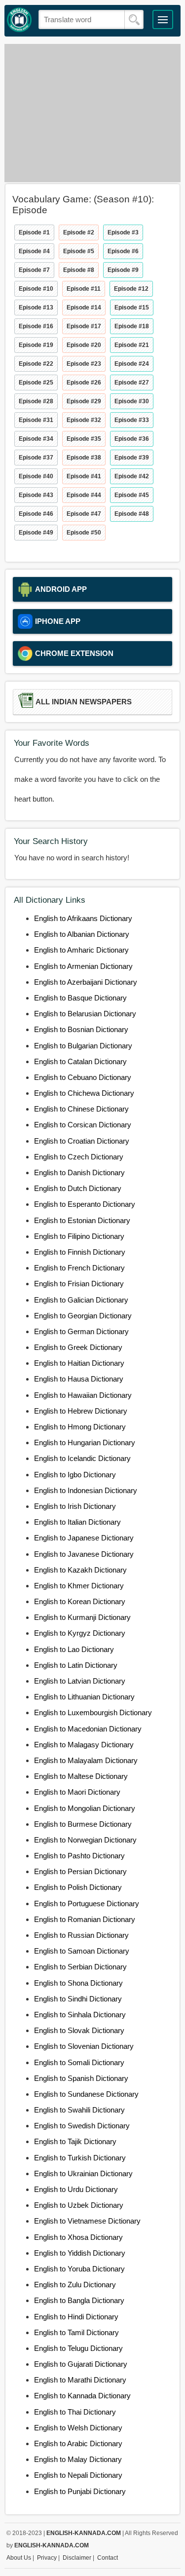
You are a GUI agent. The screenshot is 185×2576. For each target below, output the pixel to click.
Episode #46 (36, 514)
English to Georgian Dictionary (83, 1316)
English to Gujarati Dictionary (81, 2364)
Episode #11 (84, 289)
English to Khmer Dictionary (79, 1586)
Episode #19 (36, 345)
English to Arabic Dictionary (78, 2443)
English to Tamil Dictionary (76, 2332)
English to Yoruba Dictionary (79, 2269)
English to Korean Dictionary (80, 1601)
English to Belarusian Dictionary (85, 1014)
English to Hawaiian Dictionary (83, 1395)
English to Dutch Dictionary (78, 1188)
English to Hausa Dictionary (79, 1379)
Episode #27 (132, 383)
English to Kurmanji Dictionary (82, 1617)
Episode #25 (36, 383)
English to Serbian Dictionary (80, 1967)
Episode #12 (131, 289)
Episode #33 (132, 420)
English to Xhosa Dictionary (78, 2237)
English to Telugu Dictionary (78, 2348)
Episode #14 (84, 308)
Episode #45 (132, 495)
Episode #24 (132, 364)
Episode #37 (36, 458)
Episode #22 (36, 364)
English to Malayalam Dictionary (86, 1760)
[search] (134, 20)
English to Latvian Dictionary (80, 1681)
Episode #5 (79, 251)
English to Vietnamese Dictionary (87, 2221)
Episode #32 (84, 420)
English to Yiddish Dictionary (80, 2253)
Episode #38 (84, 458)
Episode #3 (123, 232)
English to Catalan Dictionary (80, 1061)
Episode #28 (36, 401)
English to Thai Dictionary (75, 2412)
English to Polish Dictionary (78, 1887)
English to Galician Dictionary (81, 1300)
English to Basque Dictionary (80, 998)
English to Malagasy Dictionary (84, 1745)
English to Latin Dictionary (76, 1665)
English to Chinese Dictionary (81, 1109)
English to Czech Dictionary (79, 1157)
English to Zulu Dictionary (75, 2285)
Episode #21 (132, 345)
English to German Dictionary (81, 1331)
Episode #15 (132, 308)
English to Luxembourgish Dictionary (93, 1712)
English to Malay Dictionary (78, 2459)
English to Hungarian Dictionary (85, 1442)
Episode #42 (132, 476)
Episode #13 (36, 308)
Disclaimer (77, 2558)
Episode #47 (84, 514)
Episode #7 (34, 270)
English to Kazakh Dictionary (80, 1570)
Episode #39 (132, 458)
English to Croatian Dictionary (82, 1141)
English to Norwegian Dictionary (85, 1840)
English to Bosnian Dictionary (81, 1029)
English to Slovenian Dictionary (84, 2046)
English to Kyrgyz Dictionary (80, 1633)
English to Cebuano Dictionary (83, 1077)
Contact (108, 2558)
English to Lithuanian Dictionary (84, 1697)
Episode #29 (84, 401)
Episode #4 (34, 251)
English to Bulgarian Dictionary (83, 1046)
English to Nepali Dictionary (78, 2475)
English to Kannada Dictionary (82, 2396)
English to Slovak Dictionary (79, 2030)
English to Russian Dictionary (81, 1935)
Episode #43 (36, 495)
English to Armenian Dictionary (83, 966)
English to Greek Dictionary (78, 1347)
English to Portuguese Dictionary (87, 1903)
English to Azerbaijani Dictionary (86, 982)
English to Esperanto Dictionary (85, 1204)
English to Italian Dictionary (77, 1522)
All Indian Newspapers (84, 702)
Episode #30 (132, 401)
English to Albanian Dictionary (82, 934)
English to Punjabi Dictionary (80, 2491)
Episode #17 (84, 326)
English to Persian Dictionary (80, 1871)
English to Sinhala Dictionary (80, 2015)
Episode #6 (123, 251)
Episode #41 (84, 476)
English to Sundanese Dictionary (86, 2094)
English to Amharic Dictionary (81, 950)
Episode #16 (36, 326)
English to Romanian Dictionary (85, 1919)
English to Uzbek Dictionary (79, 2205)
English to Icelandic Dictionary (82, 1458)
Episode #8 (79, 270)
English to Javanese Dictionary (84, 1554)
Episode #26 (84, 383)
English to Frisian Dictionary (79, 1284)
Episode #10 (36, 289)
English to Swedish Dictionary (82, 2126)
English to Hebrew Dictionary (81, 1411)
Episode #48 (132, 514)
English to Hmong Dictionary (80, 1427)
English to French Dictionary (79, 1268)
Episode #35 (84, 439)
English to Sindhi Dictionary (78, 1999)
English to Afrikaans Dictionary (83, 918)
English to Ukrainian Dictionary (83, 2173)
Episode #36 (132, 439)
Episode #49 (36, 533)
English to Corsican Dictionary (83, 1125)
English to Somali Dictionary (79, 2062)
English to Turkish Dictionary (80, 2158)
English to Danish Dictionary (79, 1173)
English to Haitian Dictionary (79, 1363)
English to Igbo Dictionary (75, 1475)
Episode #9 (123, 270)
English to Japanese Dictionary (84, 1538)
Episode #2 (79, 232)
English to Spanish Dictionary (81, 2078)
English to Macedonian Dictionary (88, 1729)
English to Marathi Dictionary (80, 2380)
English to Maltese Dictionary (81, 1776)
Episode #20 (84, 345)
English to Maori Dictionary (77, 1792)
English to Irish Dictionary (75, 1506)
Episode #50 (84, 533)
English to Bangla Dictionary (79, 2300)
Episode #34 (36, 439)
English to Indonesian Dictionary (86, 1490)
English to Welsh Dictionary (78, 2428)
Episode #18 (132, 326)
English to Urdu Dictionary (76, 2189)
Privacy (47, 2558)
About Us (19, 2558)
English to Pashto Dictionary (79, 1856)
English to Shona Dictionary (78, 1983)
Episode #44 (84, 495)
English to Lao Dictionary (74, 1649)
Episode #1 (34, 232)
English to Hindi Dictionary (76, 2317)
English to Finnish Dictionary (80, 1252)
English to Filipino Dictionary (79, 1236)
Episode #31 (36, 420)
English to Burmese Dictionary (83, 1824)
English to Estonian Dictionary (82, 1220)
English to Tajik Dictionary (75, 2141)
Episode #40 (36, 476)
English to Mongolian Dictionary (85, 1808)
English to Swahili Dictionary (79, 2110)
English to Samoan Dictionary (82, 1951)
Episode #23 (84, 364)
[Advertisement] (92, 113)
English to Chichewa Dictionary (84, 1093)
